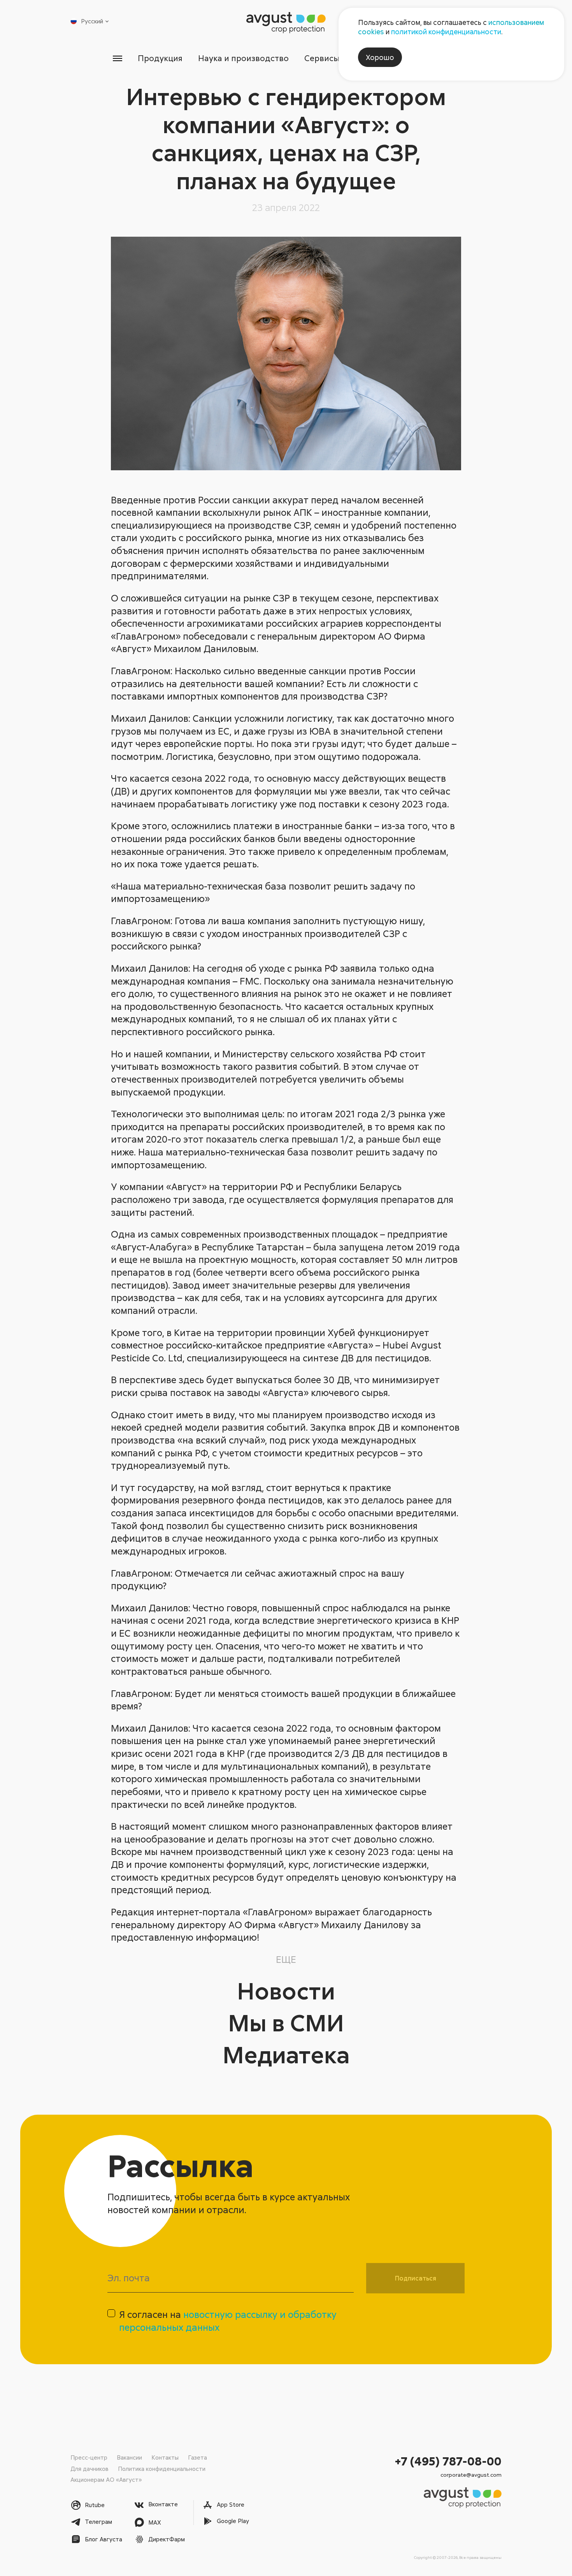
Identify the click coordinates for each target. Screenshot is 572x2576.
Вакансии (129, 2457)
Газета (197, 2457)
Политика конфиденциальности (162, 2469)
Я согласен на (228, 2321)
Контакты (165, 2457)
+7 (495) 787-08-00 (448, 2461)
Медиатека (286, 2054)
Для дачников (89, 2469)
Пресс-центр (89, 2457)
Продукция (160, 58)
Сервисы (322, 58)
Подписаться (416, 2278)
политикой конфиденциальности (446, 32)
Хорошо (380, 57)
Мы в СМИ (286, 2022)
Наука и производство (243, 58)
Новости (286, 1990)
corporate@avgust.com (471, 2475)
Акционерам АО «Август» (106, 2479)
